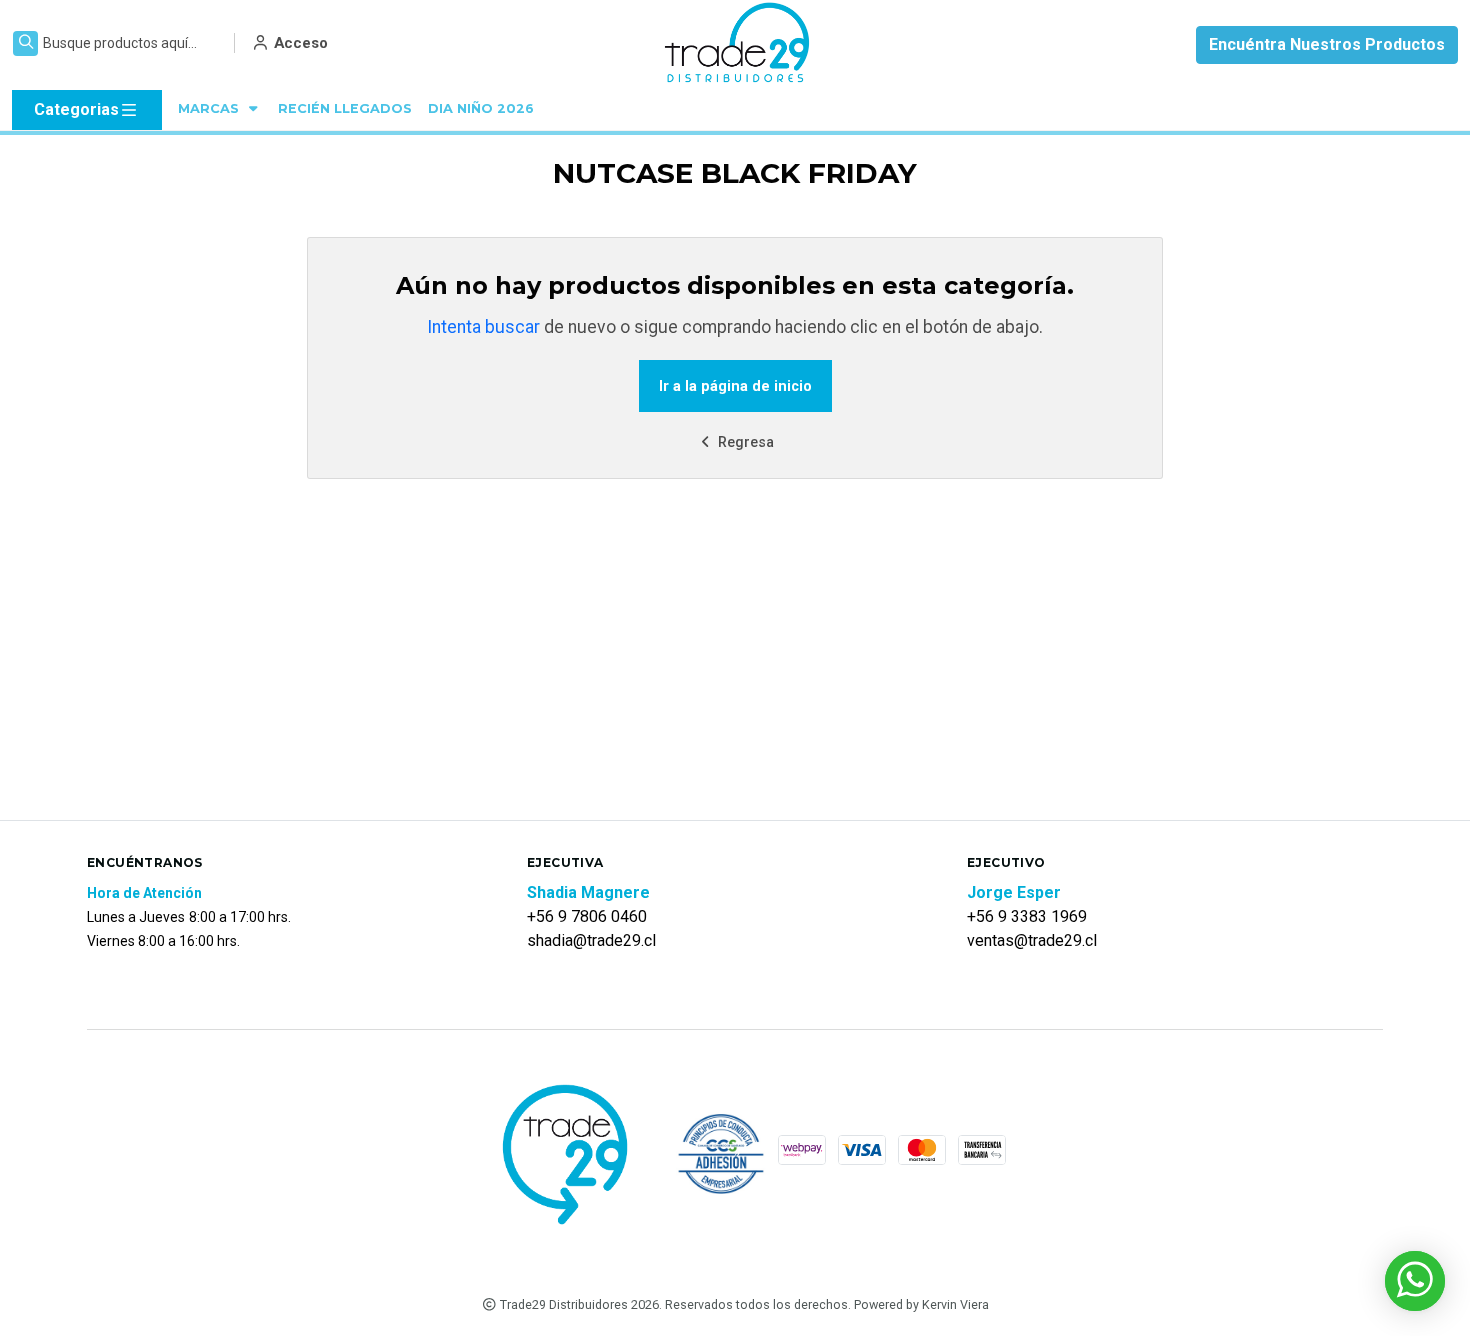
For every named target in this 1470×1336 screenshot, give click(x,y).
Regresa (744, 442)
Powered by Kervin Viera (921, 1304)
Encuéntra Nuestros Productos (1327, 44)
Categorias (76, 109)
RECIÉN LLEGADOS (345, 108)
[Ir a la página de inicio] (738, 45)
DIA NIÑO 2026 (481, 108)
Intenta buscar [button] (483, 327)
